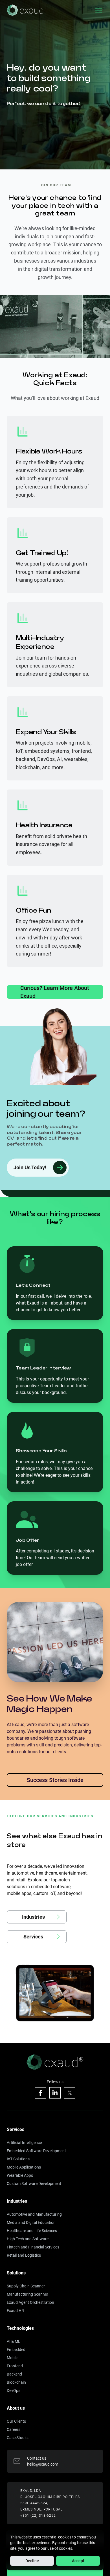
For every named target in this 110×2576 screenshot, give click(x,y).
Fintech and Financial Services (33, 2247)
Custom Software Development (34, 2184)
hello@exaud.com (43, 2464)
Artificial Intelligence (24, 2143)
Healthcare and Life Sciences (32, 2231)
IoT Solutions (18, 2159)
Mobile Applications (24, 2167)
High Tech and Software (28, 2239)
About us (16, 2408)
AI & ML (14, 2341)
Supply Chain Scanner (26, 2286)
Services (16, 2129)
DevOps (14, 2390)
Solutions (16, 2273)
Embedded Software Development (36, 2151)
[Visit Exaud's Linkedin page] (55, 2093)
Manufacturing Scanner (27, 2294)
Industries (17, 2201)
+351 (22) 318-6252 (38, 2516)
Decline (32, 2561)
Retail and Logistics (24, 2255)
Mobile (13, 2358)
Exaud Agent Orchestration (30, 2302)
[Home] (25, 10)
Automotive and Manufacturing (34, 2214)
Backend (14, 2374)
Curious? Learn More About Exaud (55, 992)
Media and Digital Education (31, 2222)
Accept (78, 2561)
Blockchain (16, 2382)
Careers (14, 2429)
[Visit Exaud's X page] (70, 2093)
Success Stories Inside (55, 1780)
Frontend (15, 2366)
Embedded (16, 2350)
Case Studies (18, 2438)
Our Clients (16, 2421)
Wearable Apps (20, 2175)
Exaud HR (15, 2311)
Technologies (20, 2328)
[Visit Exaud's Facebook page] (40, 2093)
